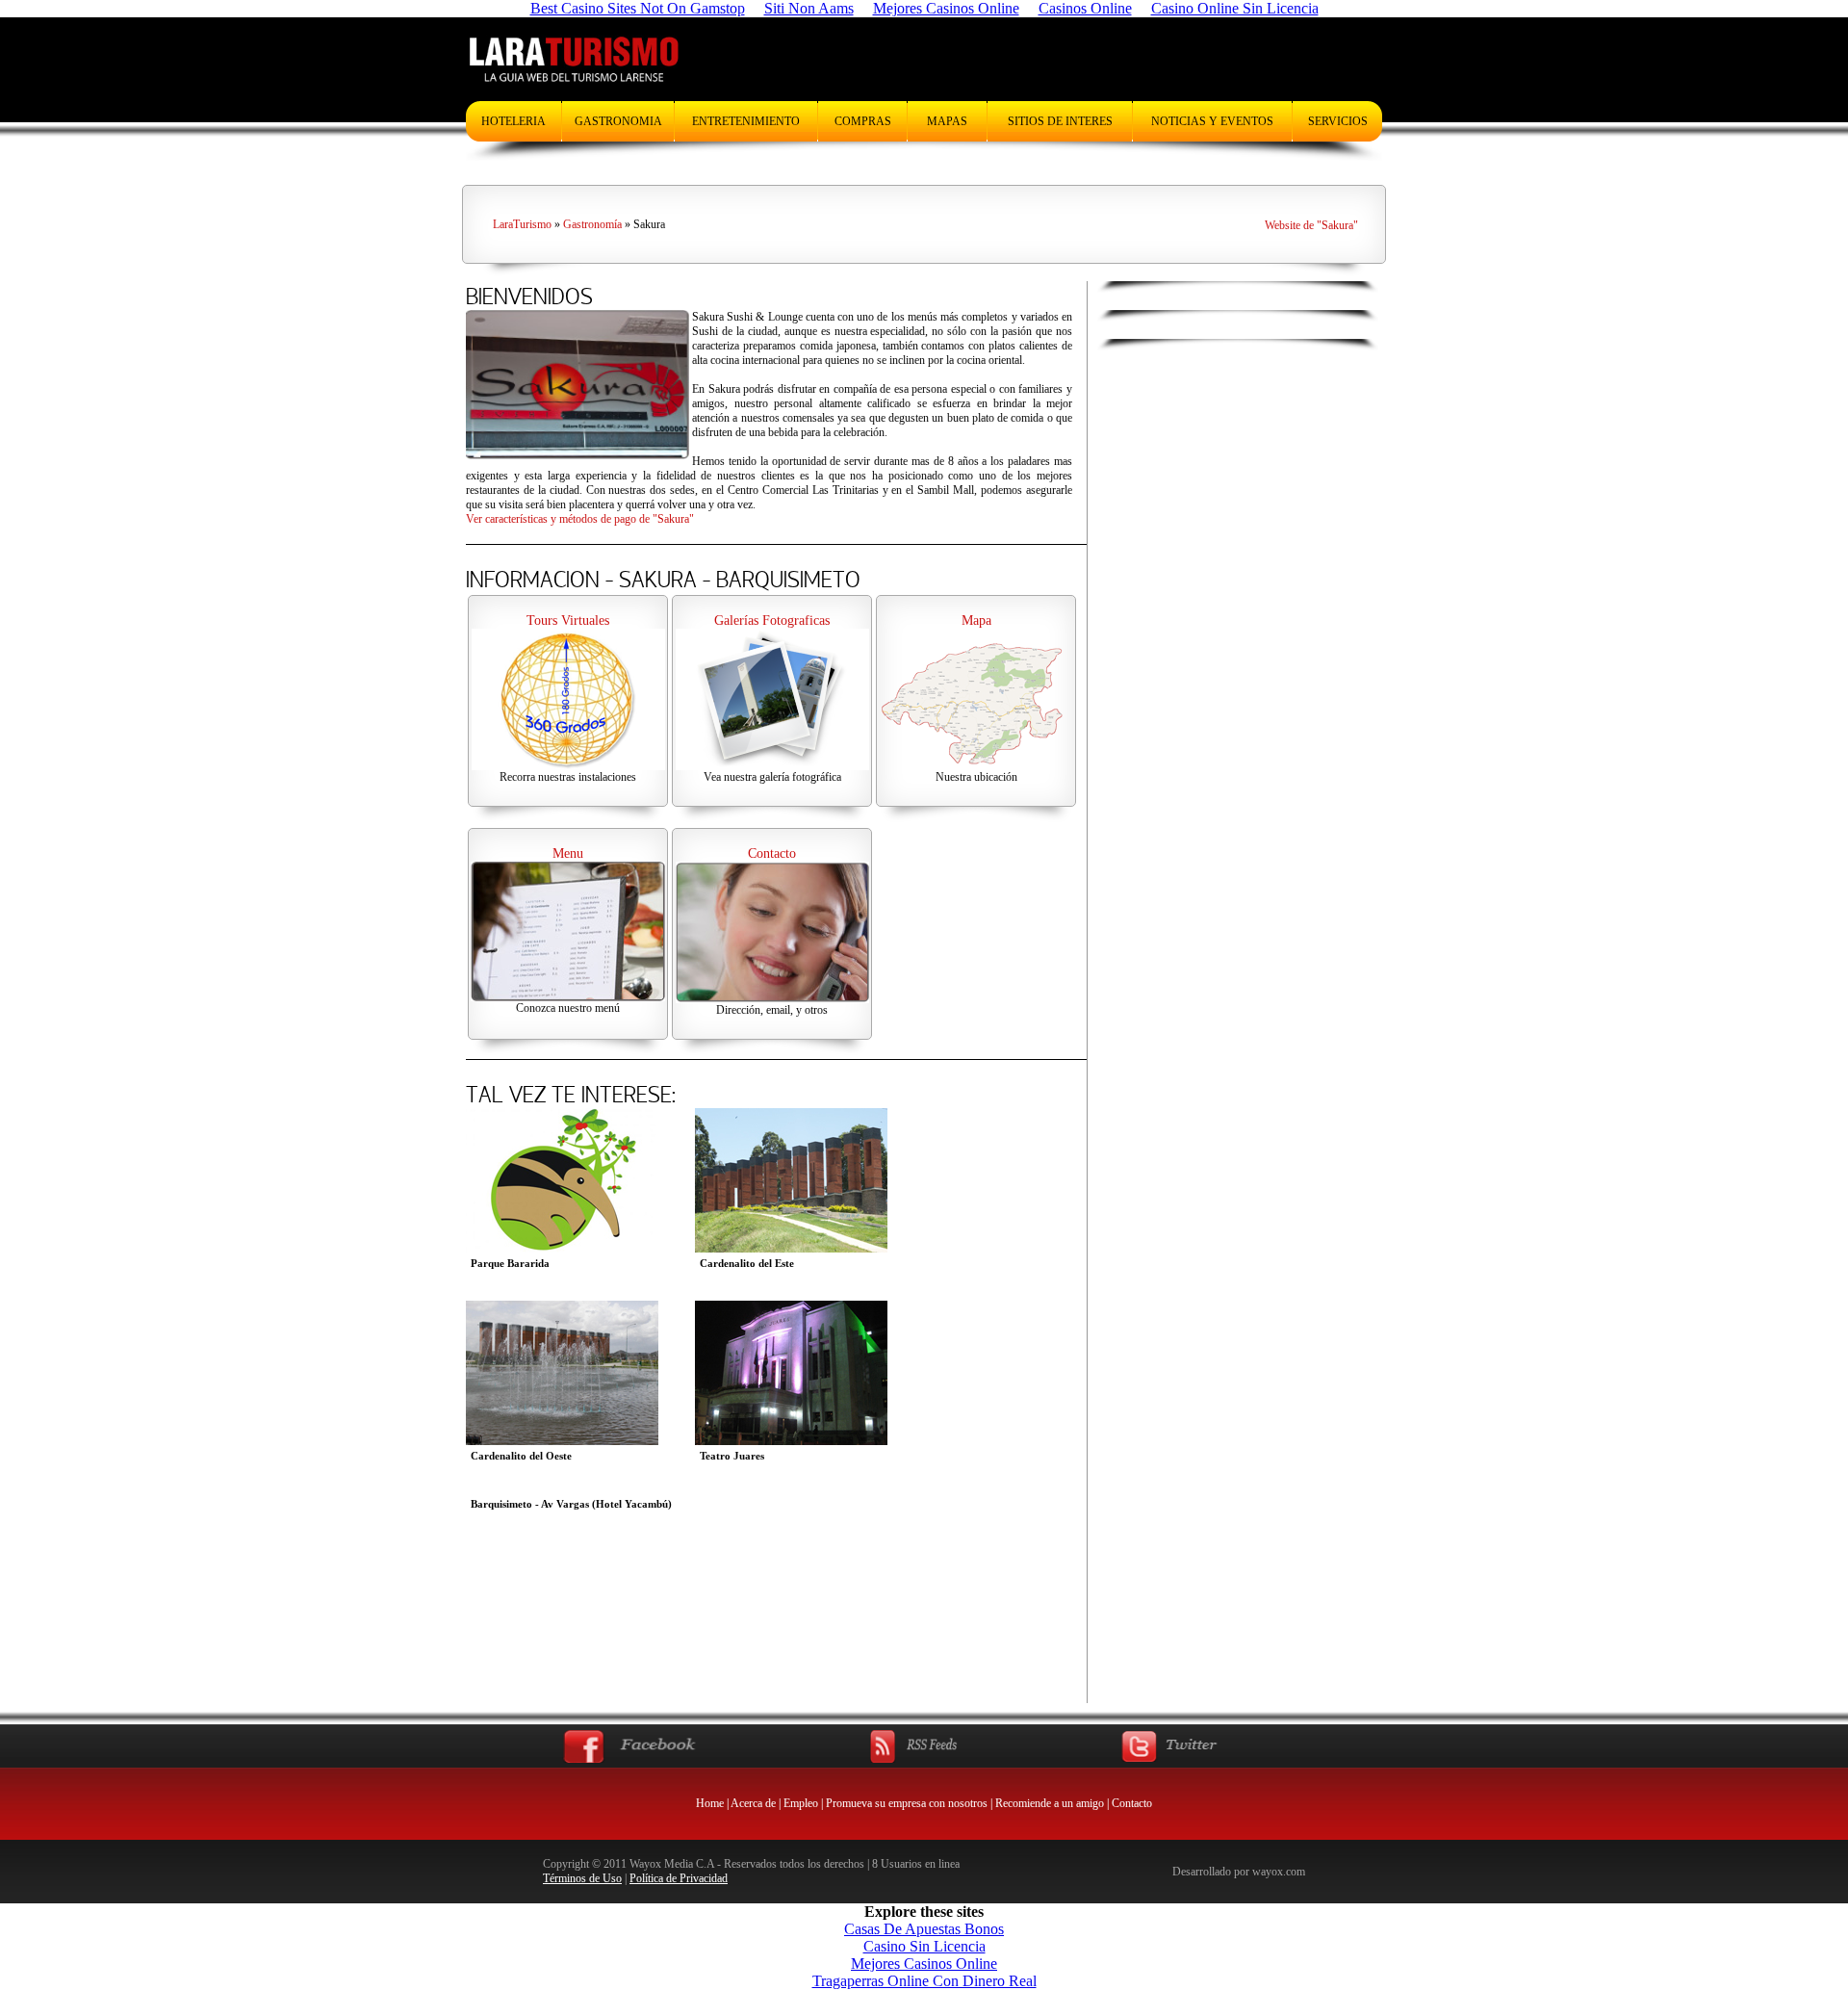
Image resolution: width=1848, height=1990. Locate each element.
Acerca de (753, 1803)
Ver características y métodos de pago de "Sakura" (580, 519)
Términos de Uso (582, 1878)
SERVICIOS (1338, 121)
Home (710, 1803)
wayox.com (1279, 1872)
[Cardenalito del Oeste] (562, 1440)
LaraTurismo (522, 224)
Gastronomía (592, 224)
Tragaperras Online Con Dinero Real (924, 1981)
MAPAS (947, 121)
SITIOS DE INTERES (1060, 121)
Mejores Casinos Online (924, 1964)
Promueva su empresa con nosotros (907, 1803)
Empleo (801, 1803)
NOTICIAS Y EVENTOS (1212, 121)
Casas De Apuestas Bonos (924, 1929)
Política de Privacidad (679, 1878)
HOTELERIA (513, 121)
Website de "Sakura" (1311, 225)
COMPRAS (863, 121)
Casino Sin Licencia (924, 1946)
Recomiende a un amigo (1050, 1803)
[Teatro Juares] (791, 1440)
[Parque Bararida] (562, 1247)
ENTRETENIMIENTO (746, 121)
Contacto (1132, 1803)
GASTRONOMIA (618, 121)
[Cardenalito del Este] (791, 1247)
